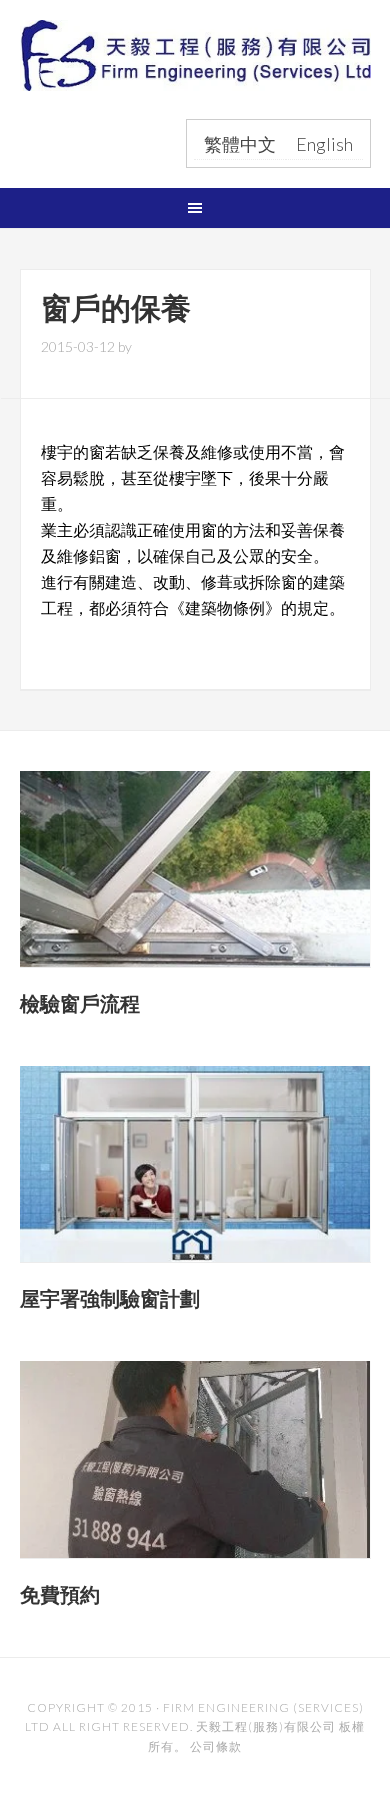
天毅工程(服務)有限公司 (195, 67)
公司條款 (216, 1746)
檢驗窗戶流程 (80, 1003)
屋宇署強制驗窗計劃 (110, 1298)
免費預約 (60, 1594)
